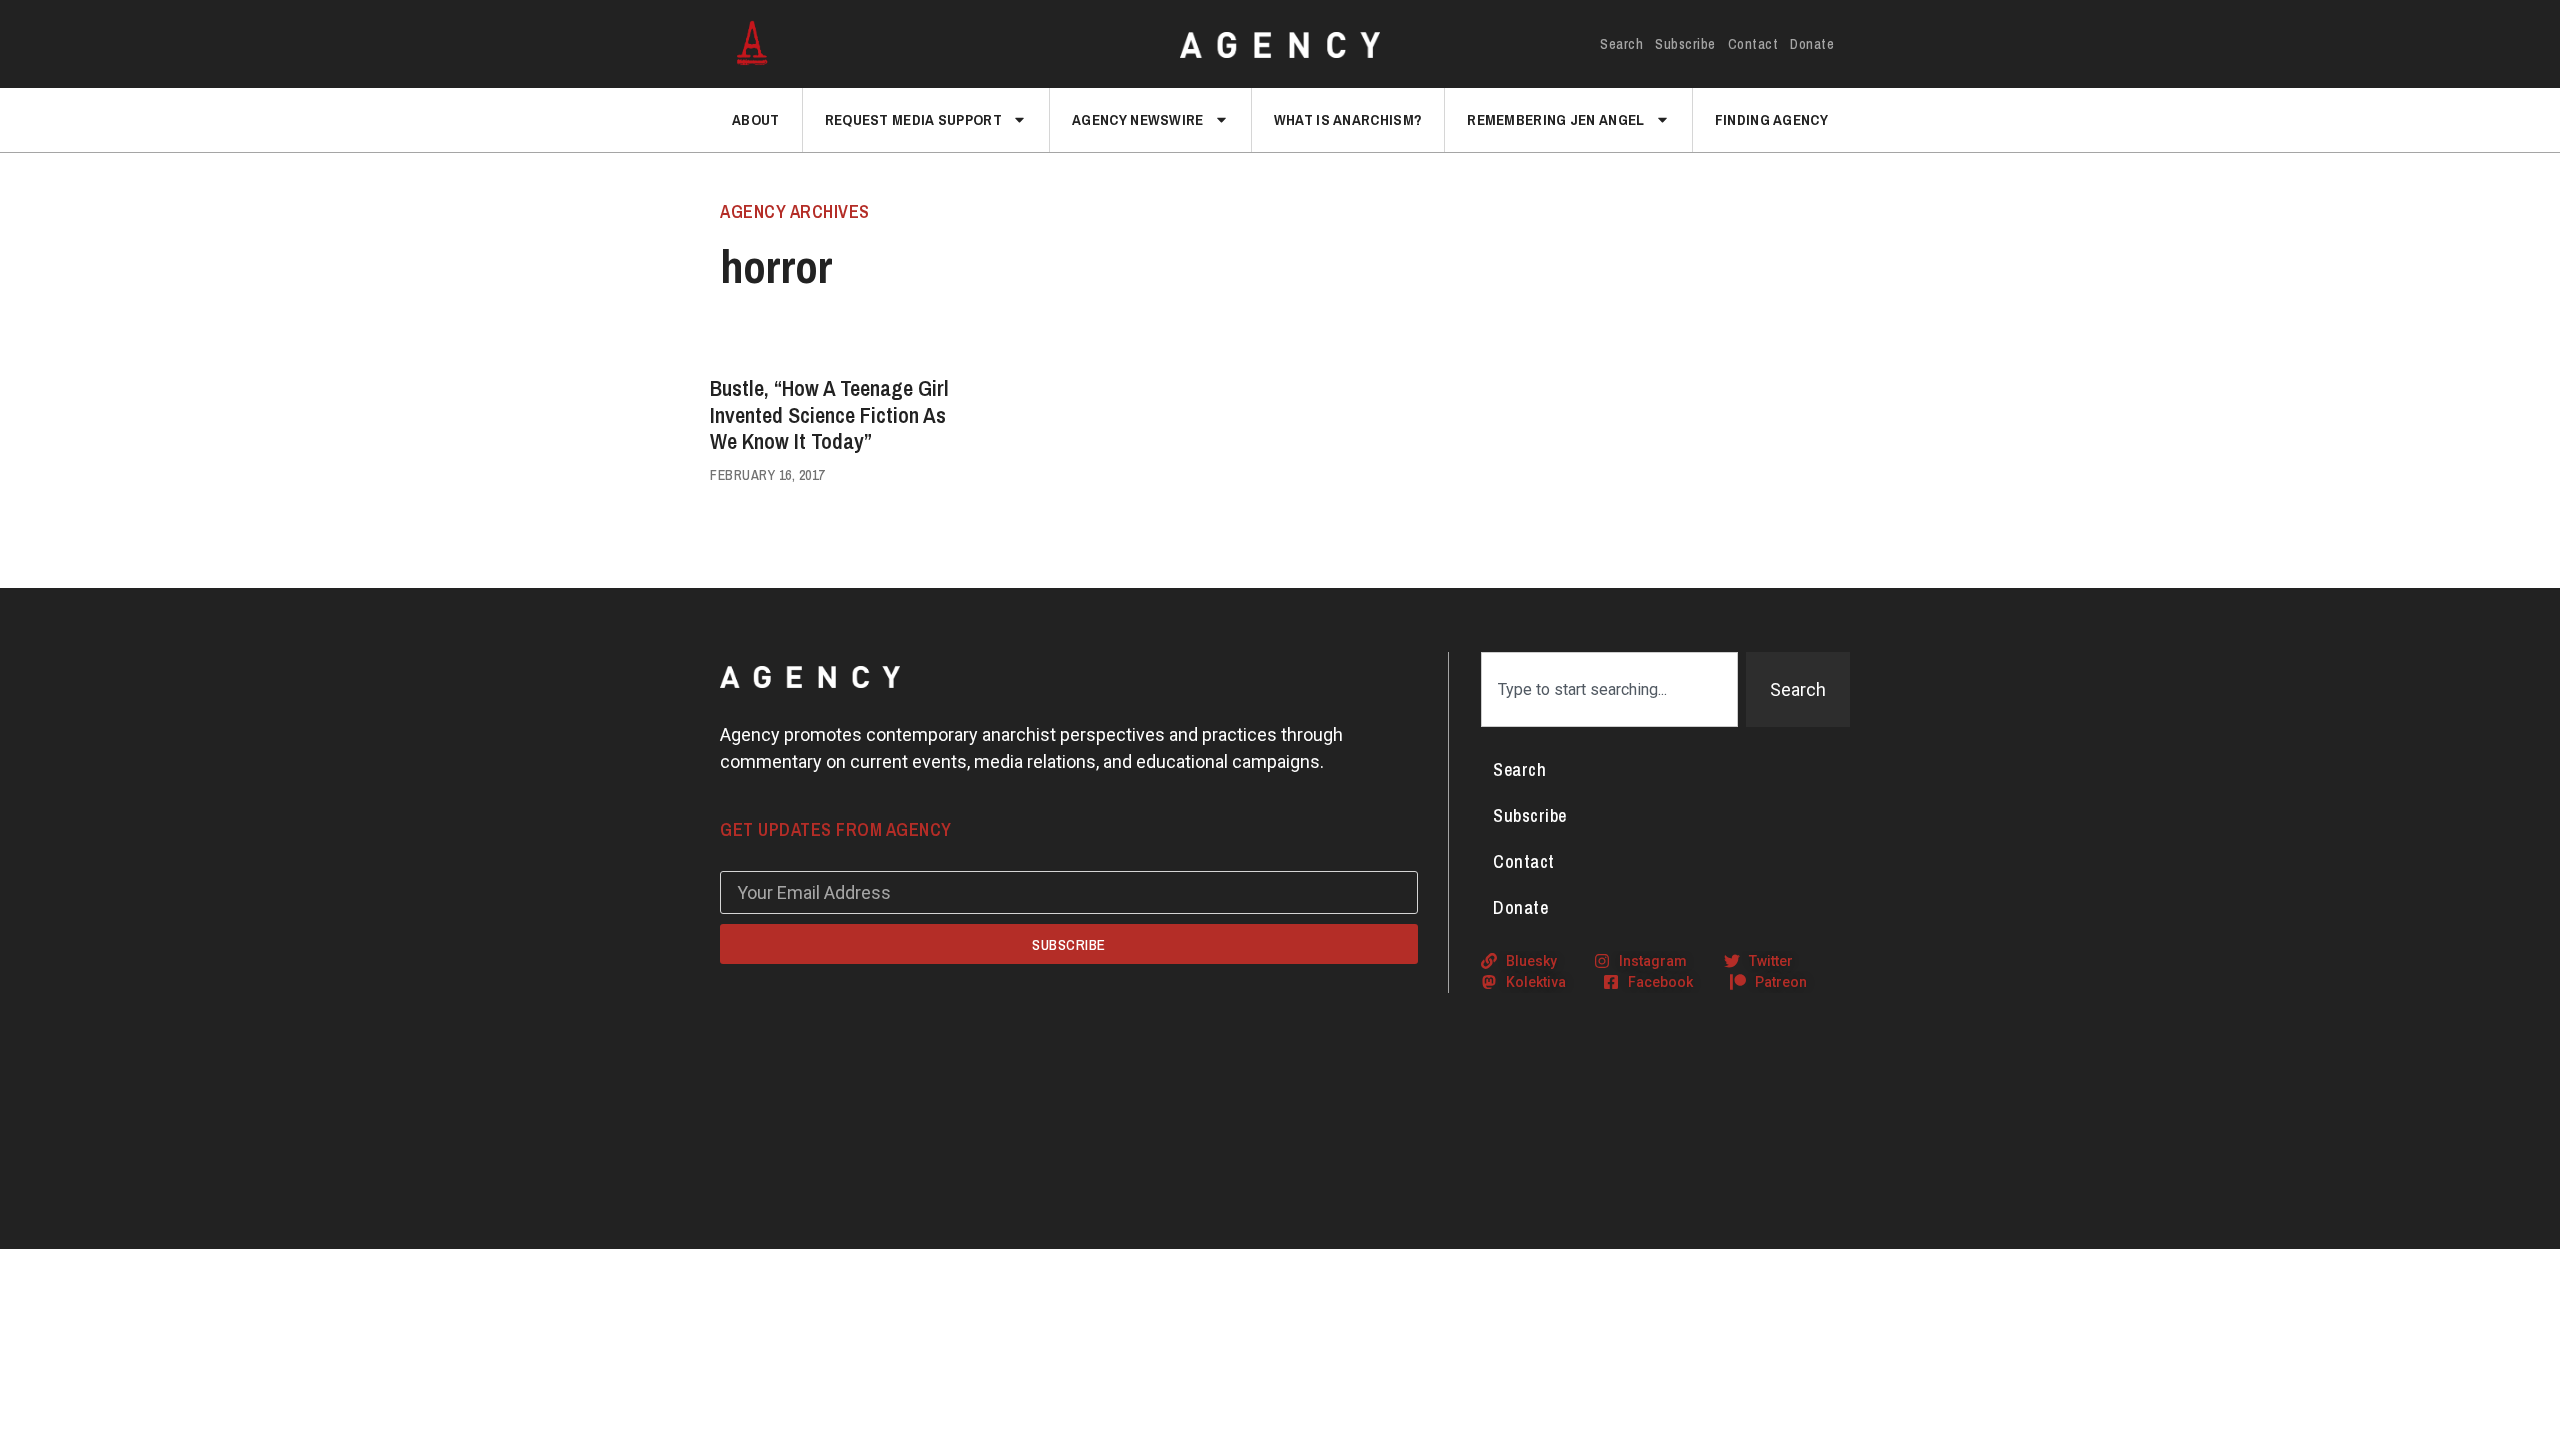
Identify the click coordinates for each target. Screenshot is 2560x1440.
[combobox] (1609, 689)
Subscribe (1685, 44)
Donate (1812, 44)
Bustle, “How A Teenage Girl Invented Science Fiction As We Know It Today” (829, 414)
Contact (1753, 44)
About (756, 119)
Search (1621, 44)
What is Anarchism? (1348, 119)
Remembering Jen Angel (1555, 119)
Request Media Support (913, 119)
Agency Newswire (1138, 119)
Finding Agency (1771, 119)
